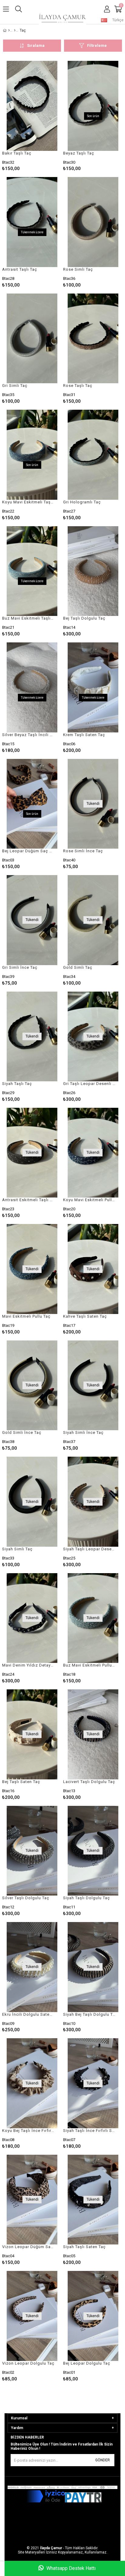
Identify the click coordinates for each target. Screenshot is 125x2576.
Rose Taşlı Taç (78, 386)
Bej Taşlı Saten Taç (21, 1782)
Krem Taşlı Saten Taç (84, 735)
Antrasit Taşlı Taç (20, 269)
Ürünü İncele (45, 116)
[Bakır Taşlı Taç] (32, 106)
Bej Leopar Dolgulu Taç (87, 2363)
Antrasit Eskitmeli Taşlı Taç (28, 1200)
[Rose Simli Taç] (93, 222)
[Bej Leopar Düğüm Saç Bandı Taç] (32, 804)
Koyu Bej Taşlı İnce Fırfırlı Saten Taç (28, 2131)
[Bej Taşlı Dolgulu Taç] (93, 571)
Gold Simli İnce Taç (22, 1432)
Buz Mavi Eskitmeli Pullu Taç (89, 1665)
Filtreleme (97, 45)
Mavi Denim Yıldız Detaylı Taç (28, 1665)
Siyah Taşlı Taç (17, 1084)
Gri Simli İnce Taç (20, 967)
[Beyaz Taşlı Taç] (93, 106)
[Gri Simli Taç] (32, 339)
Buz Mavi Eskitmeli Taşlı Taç (28, 618)
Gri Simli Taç (15, 386)
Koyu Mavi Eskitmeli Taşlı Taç (28, 502)
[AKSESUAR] (15, 30)
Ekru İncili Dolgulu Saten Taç (28, 2014)
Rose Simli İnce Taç (83, 851)
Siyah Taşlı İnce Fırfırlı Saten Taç (89, 2131)
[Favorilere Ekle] (32, 116)
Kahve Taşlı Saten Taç (85, 1316)
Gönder (103, 2460)
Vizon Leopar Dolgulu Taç (28, 2363)
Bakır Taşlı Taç (17, 153)
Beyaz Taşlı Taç (79, 153)
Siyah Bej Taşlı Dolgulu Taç (89, 2014)
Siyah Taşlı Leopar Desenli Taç (89, 1549)
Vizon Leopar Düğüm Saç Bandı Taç (28, 2247)
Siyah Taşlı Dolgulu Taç (86, 1898)
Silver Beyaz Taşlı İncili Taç (28, 735)
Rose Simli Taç (78, 269)
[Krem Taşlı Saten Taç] (93, 687)
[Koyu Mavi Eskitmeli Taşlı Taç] (32, 455)
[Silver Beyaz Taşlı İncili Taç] (32, 687)
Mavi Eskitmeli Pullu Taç (26, 1316)
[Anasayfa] (9, 30)
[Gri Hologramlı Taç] (93, 455)
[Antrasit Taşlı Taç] (32, 222)
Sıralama (36, 45)
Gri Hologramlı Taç (82, 502)
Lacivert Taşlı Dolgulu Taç (89, 1782)
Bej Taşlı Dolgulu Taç (84, 618)
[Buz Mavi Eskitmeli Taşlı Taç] (32, 571)
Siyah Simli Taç (17, 1549)
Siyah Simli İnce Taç (83, 1432)
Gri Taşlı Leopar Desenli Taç (89, 1084)
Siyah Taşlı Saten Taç (84, 2247)
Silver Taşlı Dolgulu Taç (26, 1898)
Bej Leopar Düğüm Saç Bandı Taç (28, 851)
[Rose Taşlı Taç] (93, 339)
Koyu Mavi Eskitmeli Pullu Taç (89, 1200)
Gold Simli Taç (78, 967)
